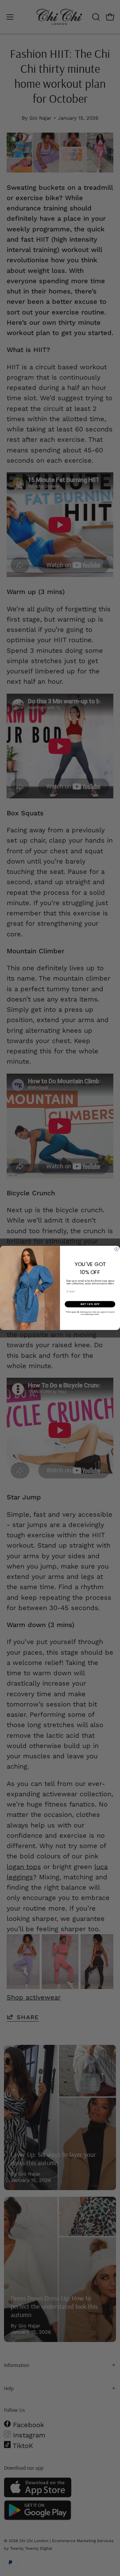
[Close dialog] (116, 1249)
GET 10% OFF (90, 1304)
